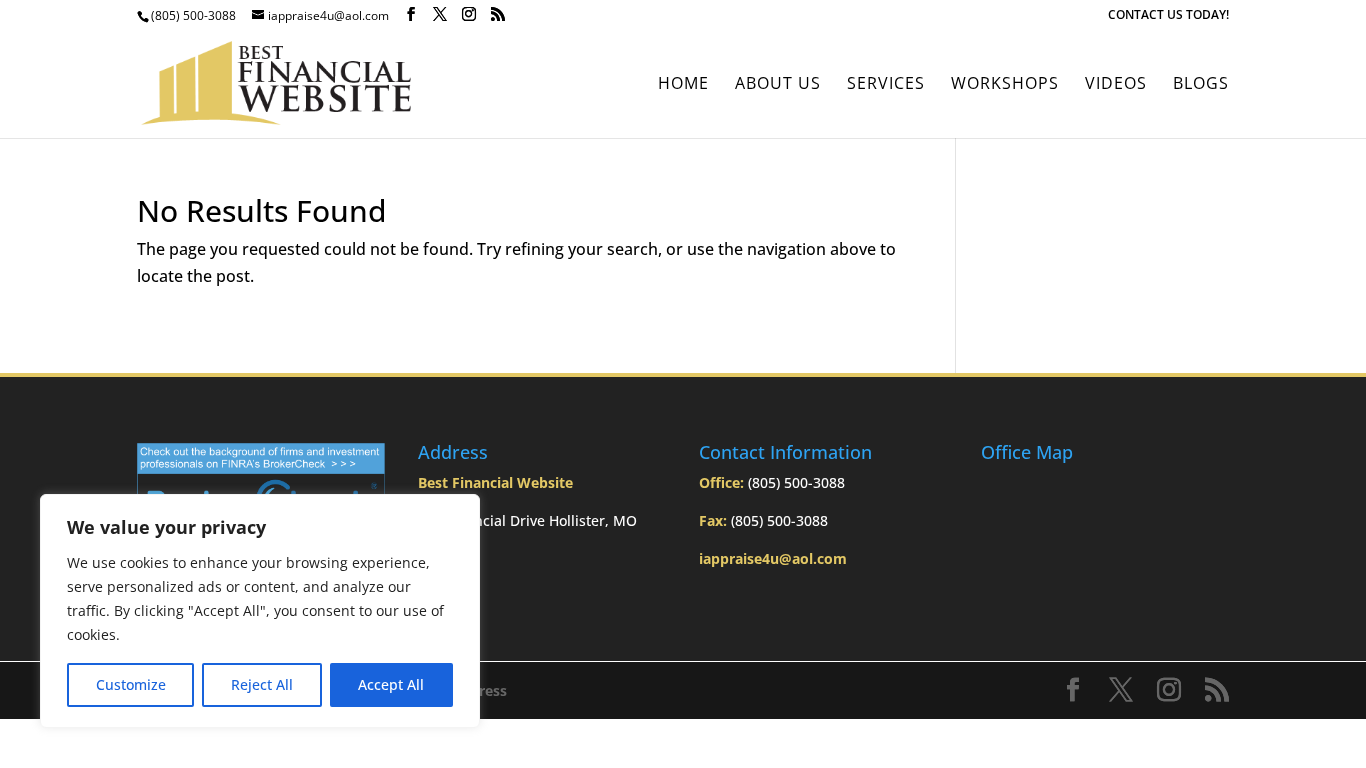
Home (683, 85)
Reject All (262, 684)
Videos (1116, 85)
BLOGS (1201, 85)
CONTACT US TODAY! (1168, 16)
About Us (778, 85)
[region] (260, 611)
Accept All (391, 684)
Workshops (1005, 85)
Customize (131, 684)
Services (886, 85)
